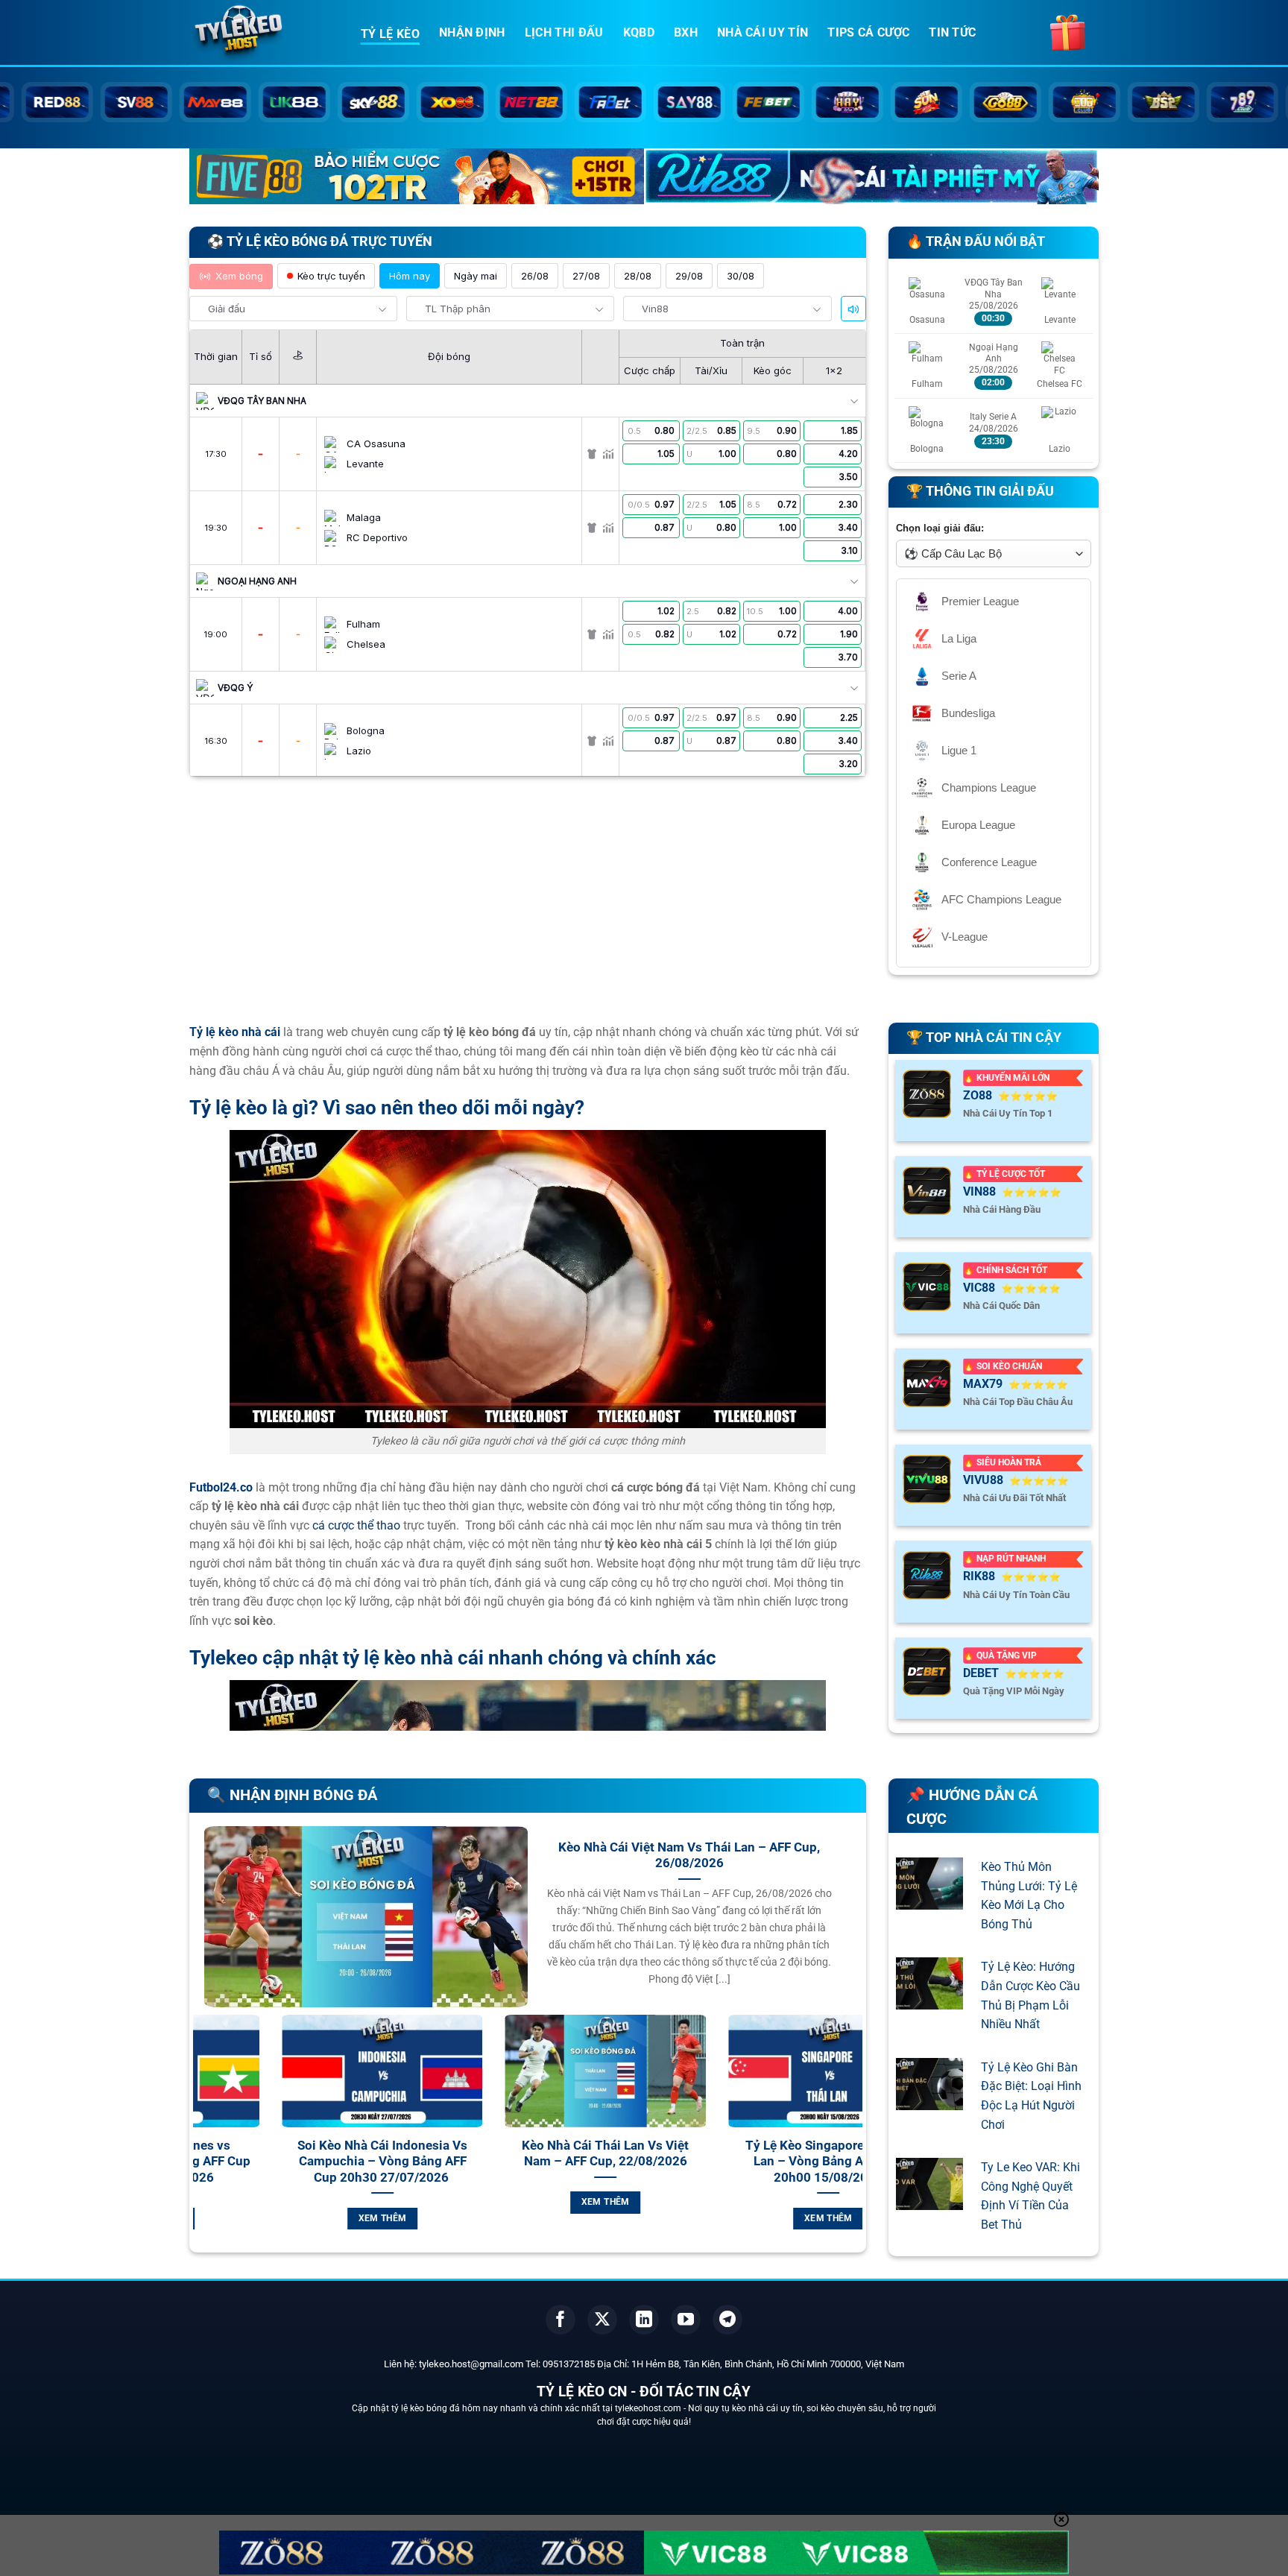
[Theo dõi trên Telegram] (727, 2320)
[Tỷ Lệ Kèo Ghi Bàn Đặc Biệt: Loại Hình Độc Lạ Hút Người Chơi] (929, 2100)
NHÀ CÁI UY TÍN (763, 32)
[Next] (854, 2140)
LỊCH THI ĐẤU (564, 32)
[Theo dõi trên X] (602, 2320)
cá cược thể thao (356, 1525)
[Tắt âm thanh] (853, 309)
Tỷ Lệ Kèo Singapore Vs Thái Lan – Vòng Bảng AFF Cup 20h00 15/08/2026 (538, 2162)
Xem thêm (315, 2202)
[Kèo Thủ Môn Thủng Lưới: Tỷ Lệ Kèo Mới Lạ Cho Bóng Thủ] (929, 1900)
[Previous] (201, 2140)
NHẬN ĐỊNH (472, 32)
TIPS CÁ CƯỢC (868, 32)
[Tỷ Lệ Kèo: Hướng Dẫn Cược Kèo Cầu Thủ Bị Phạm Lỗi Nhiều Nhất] (929, 2000)
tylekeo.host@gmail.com (471, 2364)
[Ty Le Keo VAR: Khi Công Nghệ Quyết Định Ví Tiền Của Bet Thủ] (929, 2201)
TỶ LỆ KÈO (390, 34)
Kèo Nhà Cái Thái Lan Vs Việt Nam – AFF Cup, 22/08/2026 (315, 2154)
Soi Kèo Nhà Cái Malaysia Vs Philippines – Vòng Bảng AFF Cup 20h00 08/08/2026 (761, 2162)
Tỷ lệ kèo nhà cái (235, 1032)
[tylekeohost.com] (264, 34)
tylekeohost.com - (651, 2408)
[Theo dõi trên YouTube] (686, 2320)
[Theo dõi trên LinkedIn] (644, 2320)
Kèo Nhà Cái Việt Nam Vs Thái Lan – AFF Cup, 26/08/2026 (689, 1856)
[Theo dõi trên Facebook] (561, 2320)
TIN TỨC (952, 32)
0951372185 (569, 2364)
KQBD (639, 32)
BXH (686, 32)
